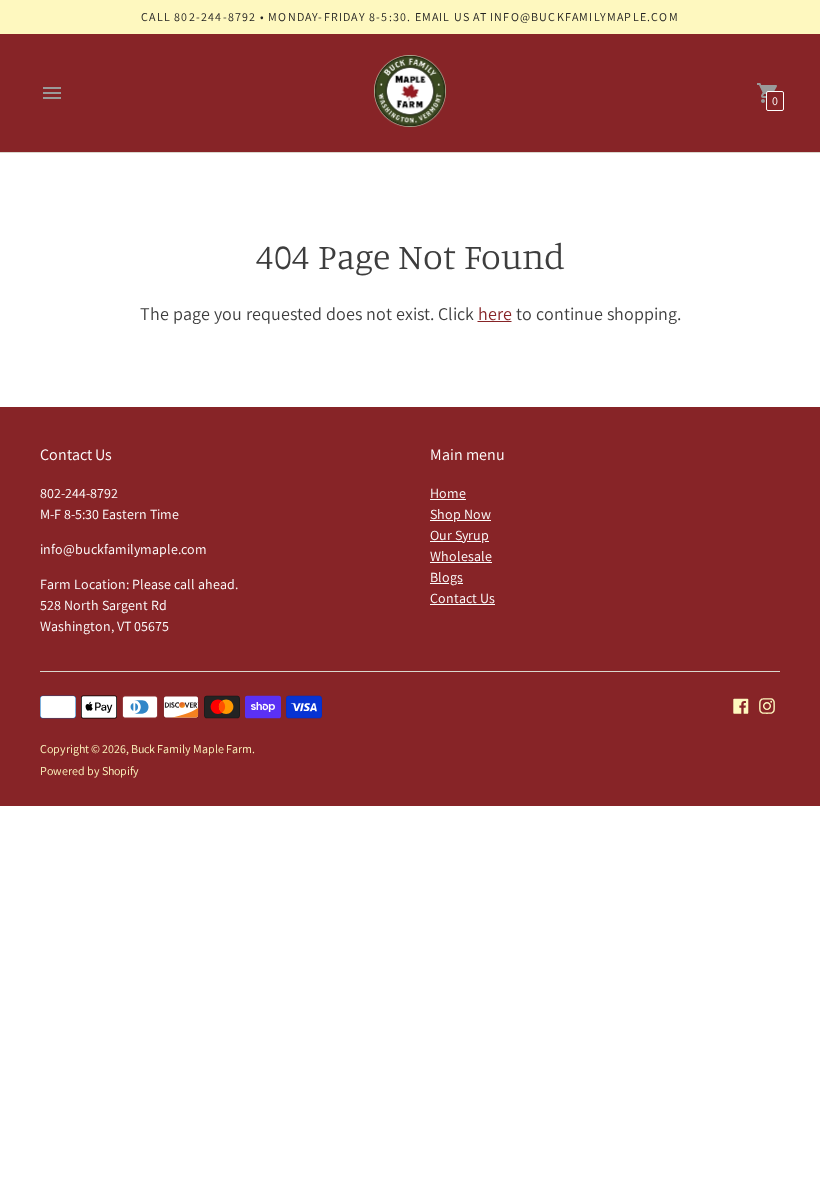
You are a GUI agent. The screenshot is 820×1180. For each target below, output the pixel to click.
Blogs (446, 577)
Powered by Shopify (89, 770)
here (495, 313)
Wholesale (461, 556)
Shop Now (460, 514)
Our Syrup (459, 535)
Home (448, 493)
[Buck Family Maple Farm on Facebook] (741, 704)
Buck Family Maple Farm (191, 748)
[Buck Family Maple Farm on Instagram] (767, 704)
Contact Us (462, 598)
